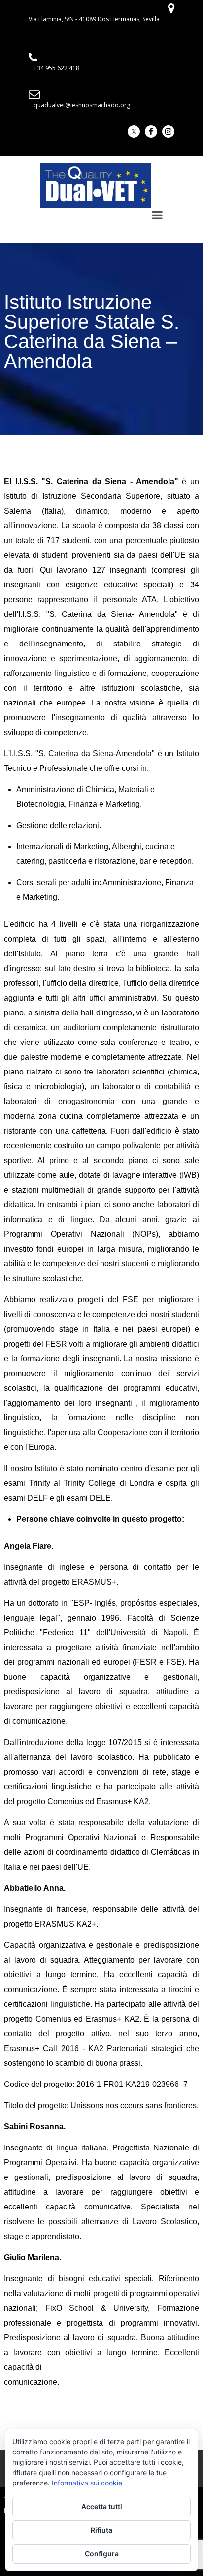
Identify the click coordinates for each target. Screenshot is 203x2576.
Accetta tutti (102, 2506)
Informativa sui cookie (87, 2483)
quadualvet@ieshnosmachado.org (82, 105)
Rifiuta (101, 2530)
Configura (102, 2554)
